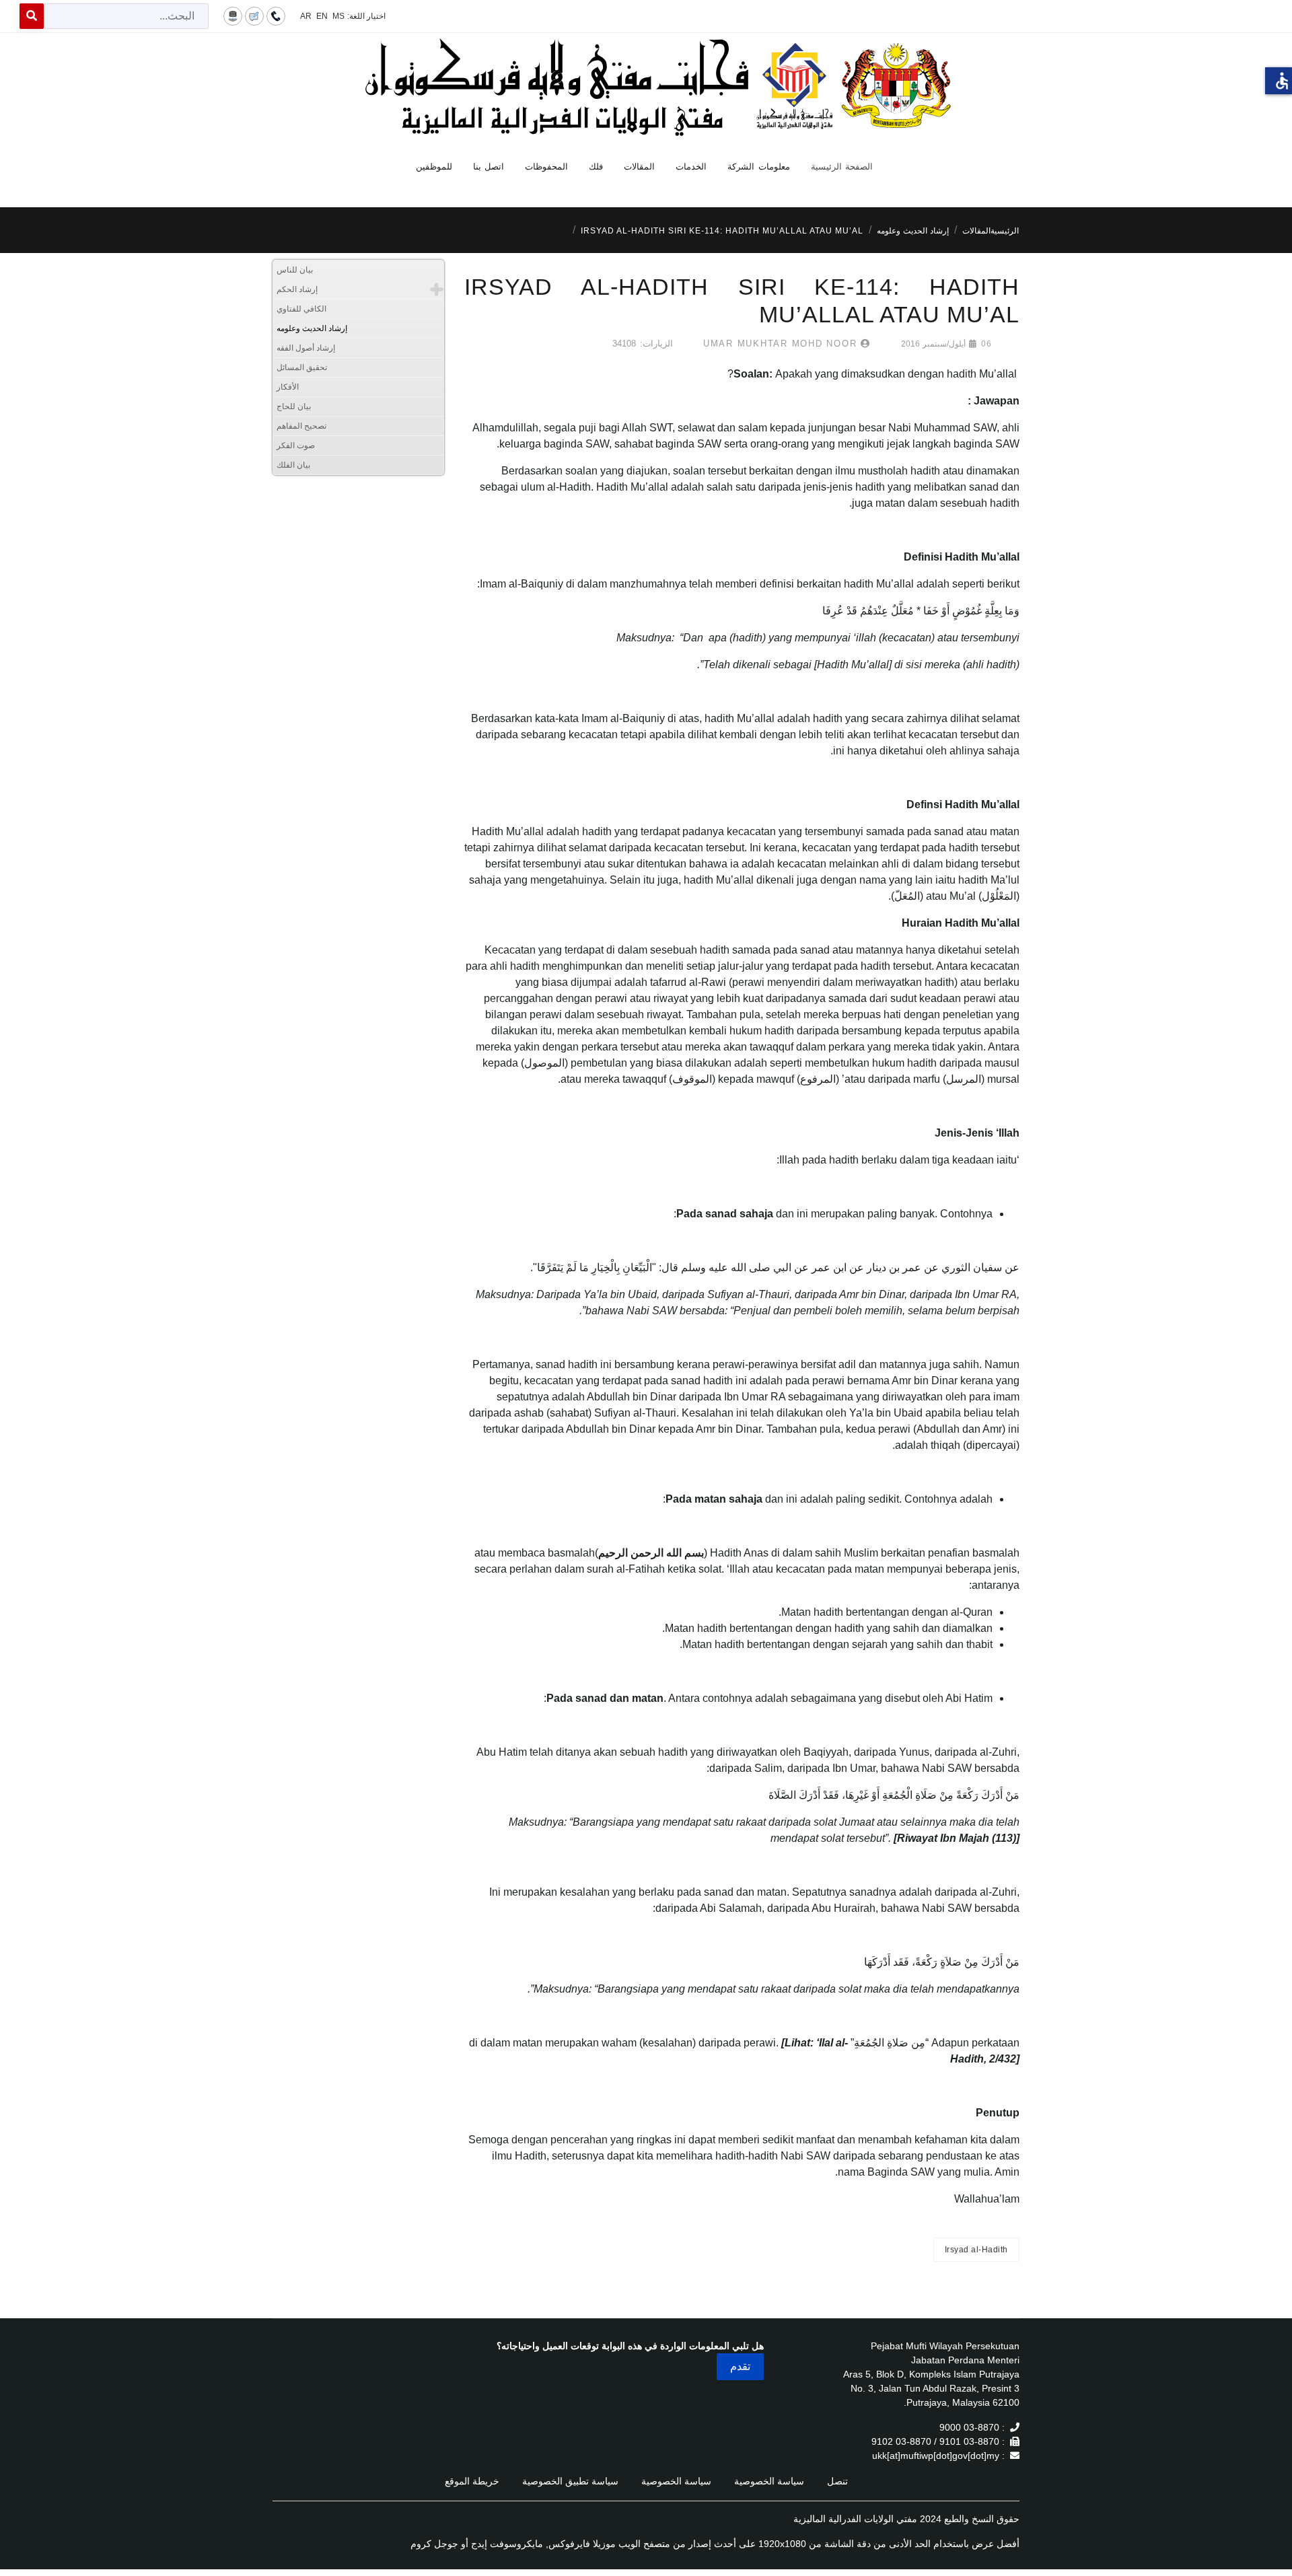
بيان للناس (295, 270)
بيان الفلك (293, 465)
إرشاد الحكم (297, 289)
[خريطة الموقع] (233, 15)
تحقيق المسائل (302, 367)
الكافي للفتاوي (301, 309)
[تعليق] (254, 15)
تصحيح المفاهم (301, 426)
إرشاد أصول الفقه (306, 348)
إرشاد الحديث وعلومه (312, 328)
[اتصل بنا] (276, 15)
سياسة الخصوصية (769, 2481)
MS (338, 16)
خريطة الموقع (472, 2481)
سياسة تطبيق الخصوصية (570, 2481)
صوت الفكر (296, 445)
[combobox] (126, 16)
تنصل (837, 2481)
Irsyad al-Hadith (976, 2250)
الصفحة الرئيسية (842, 167)
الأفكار (288, 387)
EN (322, 16)
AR (306, 16)
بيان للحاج (294, 406)
